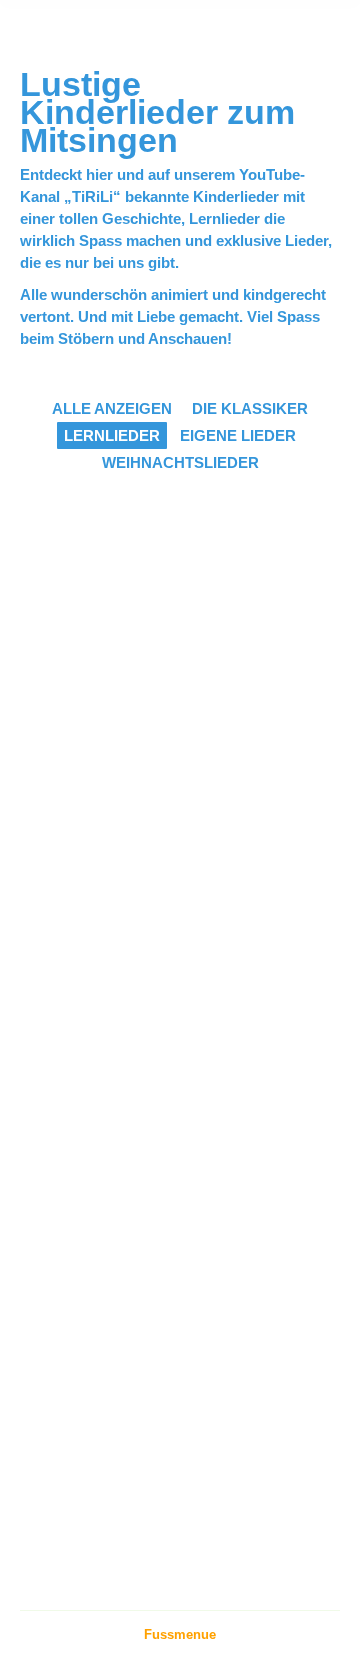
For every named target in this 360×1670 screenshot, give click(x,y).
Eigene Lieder (238, 435)
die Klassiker (250, 408)
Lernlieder (112, 435)
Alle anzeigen (112, 408)
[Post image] (160, 610)
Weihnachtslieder (180, 462)
